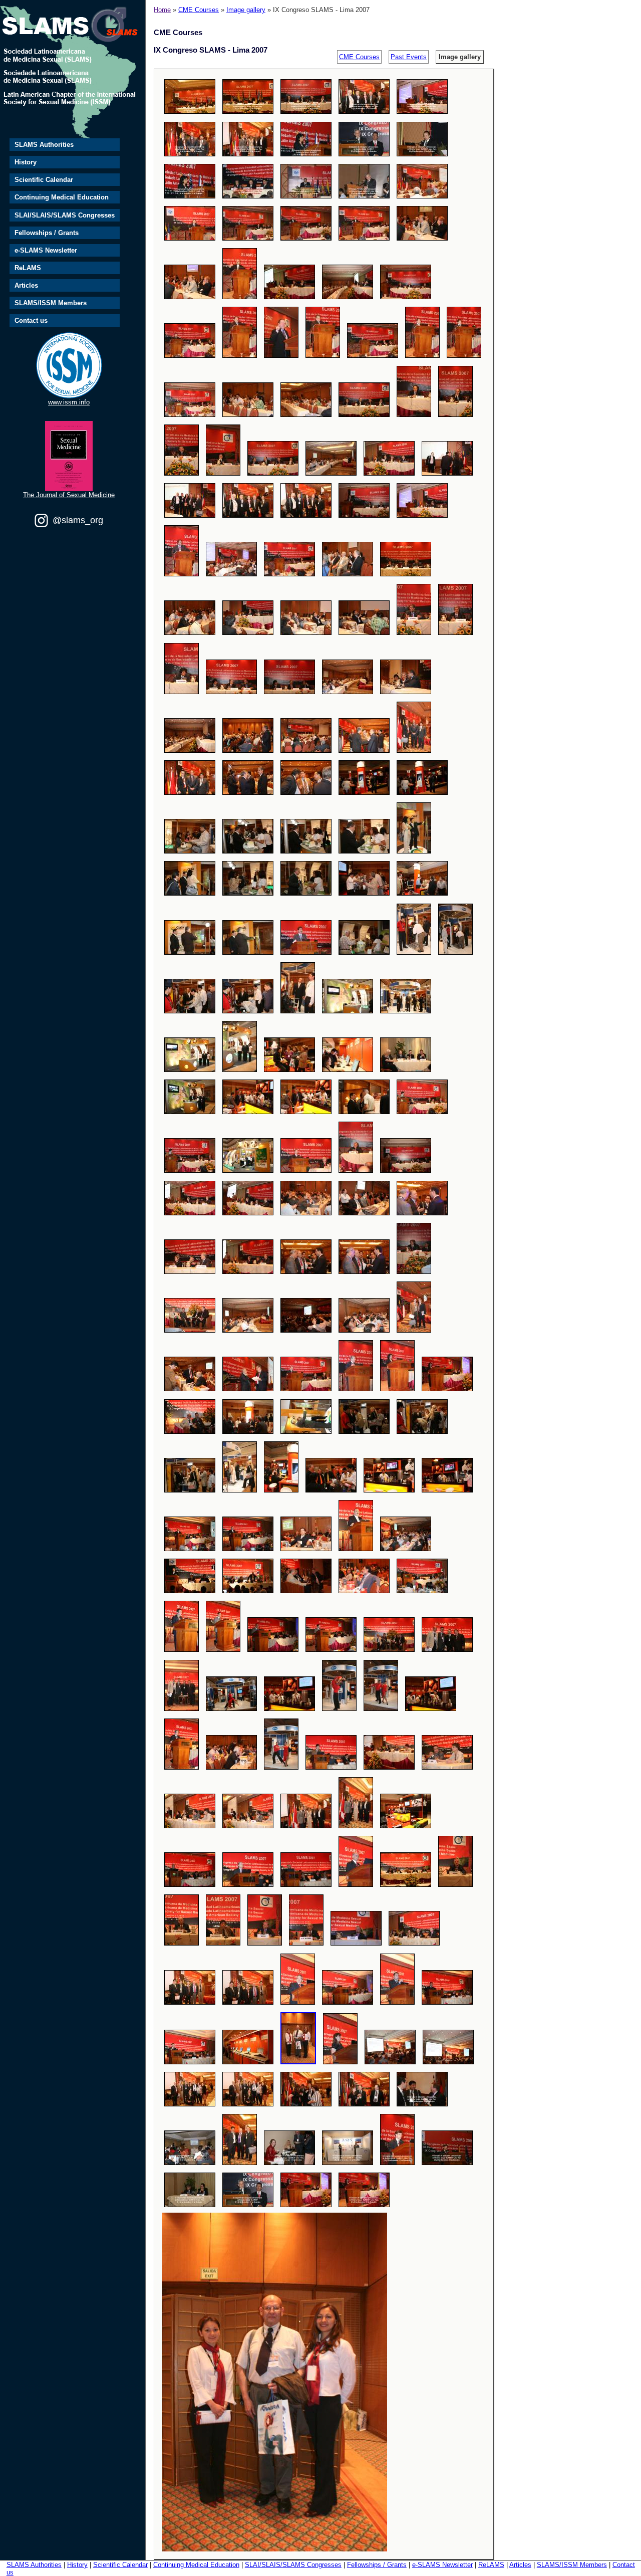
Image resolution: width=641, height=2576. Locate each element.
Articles (26, 285)
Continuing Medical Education (62, 197)
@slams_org (78, 520)
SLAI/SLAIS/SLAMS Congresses (65, 215)
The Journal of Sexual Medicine (69, 495)
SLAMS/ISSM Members (51, 303)
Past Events (409, 57)
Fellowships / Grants (47, 233)
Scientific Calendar (44, 180)
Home (162, 10)
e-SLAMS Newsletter (46, 250)
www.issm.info (69, 402)
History (26, 162)
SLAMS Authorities (44, 145)
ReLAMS (28, 268)
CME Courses (199, 10)
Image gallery (246, 10)
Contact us (31, 320)
